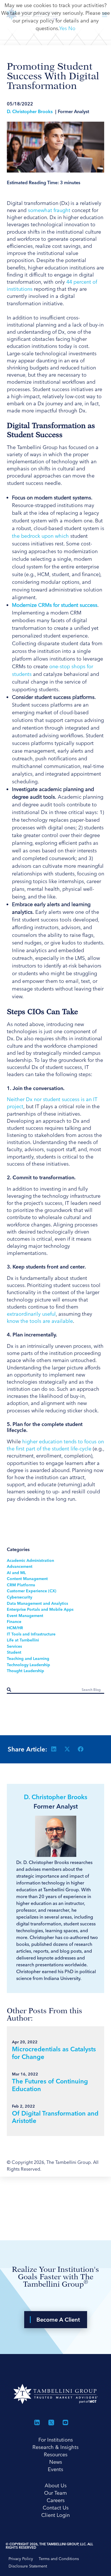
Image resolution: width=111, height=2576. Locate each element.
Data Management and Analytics (37, 1603)
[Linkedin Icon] (37, 2423)
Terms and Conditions (59, 2559)
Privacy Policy (21, 2559)
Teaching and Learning (28, 1658)
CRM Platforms (21, 1585)
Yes (63, 28)
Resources (56, 2454)
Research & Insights (55, 2447)
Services (14, 1646)
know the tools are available (40, 1321)
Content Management (27, 1579)
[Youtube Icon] (65, 2423)
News (56, 2462)
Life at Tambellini (23, 1640)
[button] (54, 1749)
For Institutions (56, 2440)
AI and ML (16, 1573)
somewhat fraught (49, 210)
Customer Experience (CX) (32, 1591)
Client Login (55, 2515)
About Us (56, 2485)
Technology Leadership (28, 1665)
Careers (56, 2500)
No (72, 28)
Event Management (25, 1616)
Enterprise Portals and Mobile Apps (40, 1609)
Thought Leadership (25, 1671)
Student (14, 1652)
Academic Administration (30, 1560)
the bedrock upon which (41, 536)
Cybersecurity (19, 1597)
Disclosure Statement (28, 2566)
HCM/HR (15, 1628)
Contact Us (56, 2508)
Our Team (55, 2493)
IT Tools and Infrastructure (31, 1634)
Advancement (20, 1566)
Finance (14, 1622)
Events (55, 2469)
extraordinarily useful (31, 1314)
